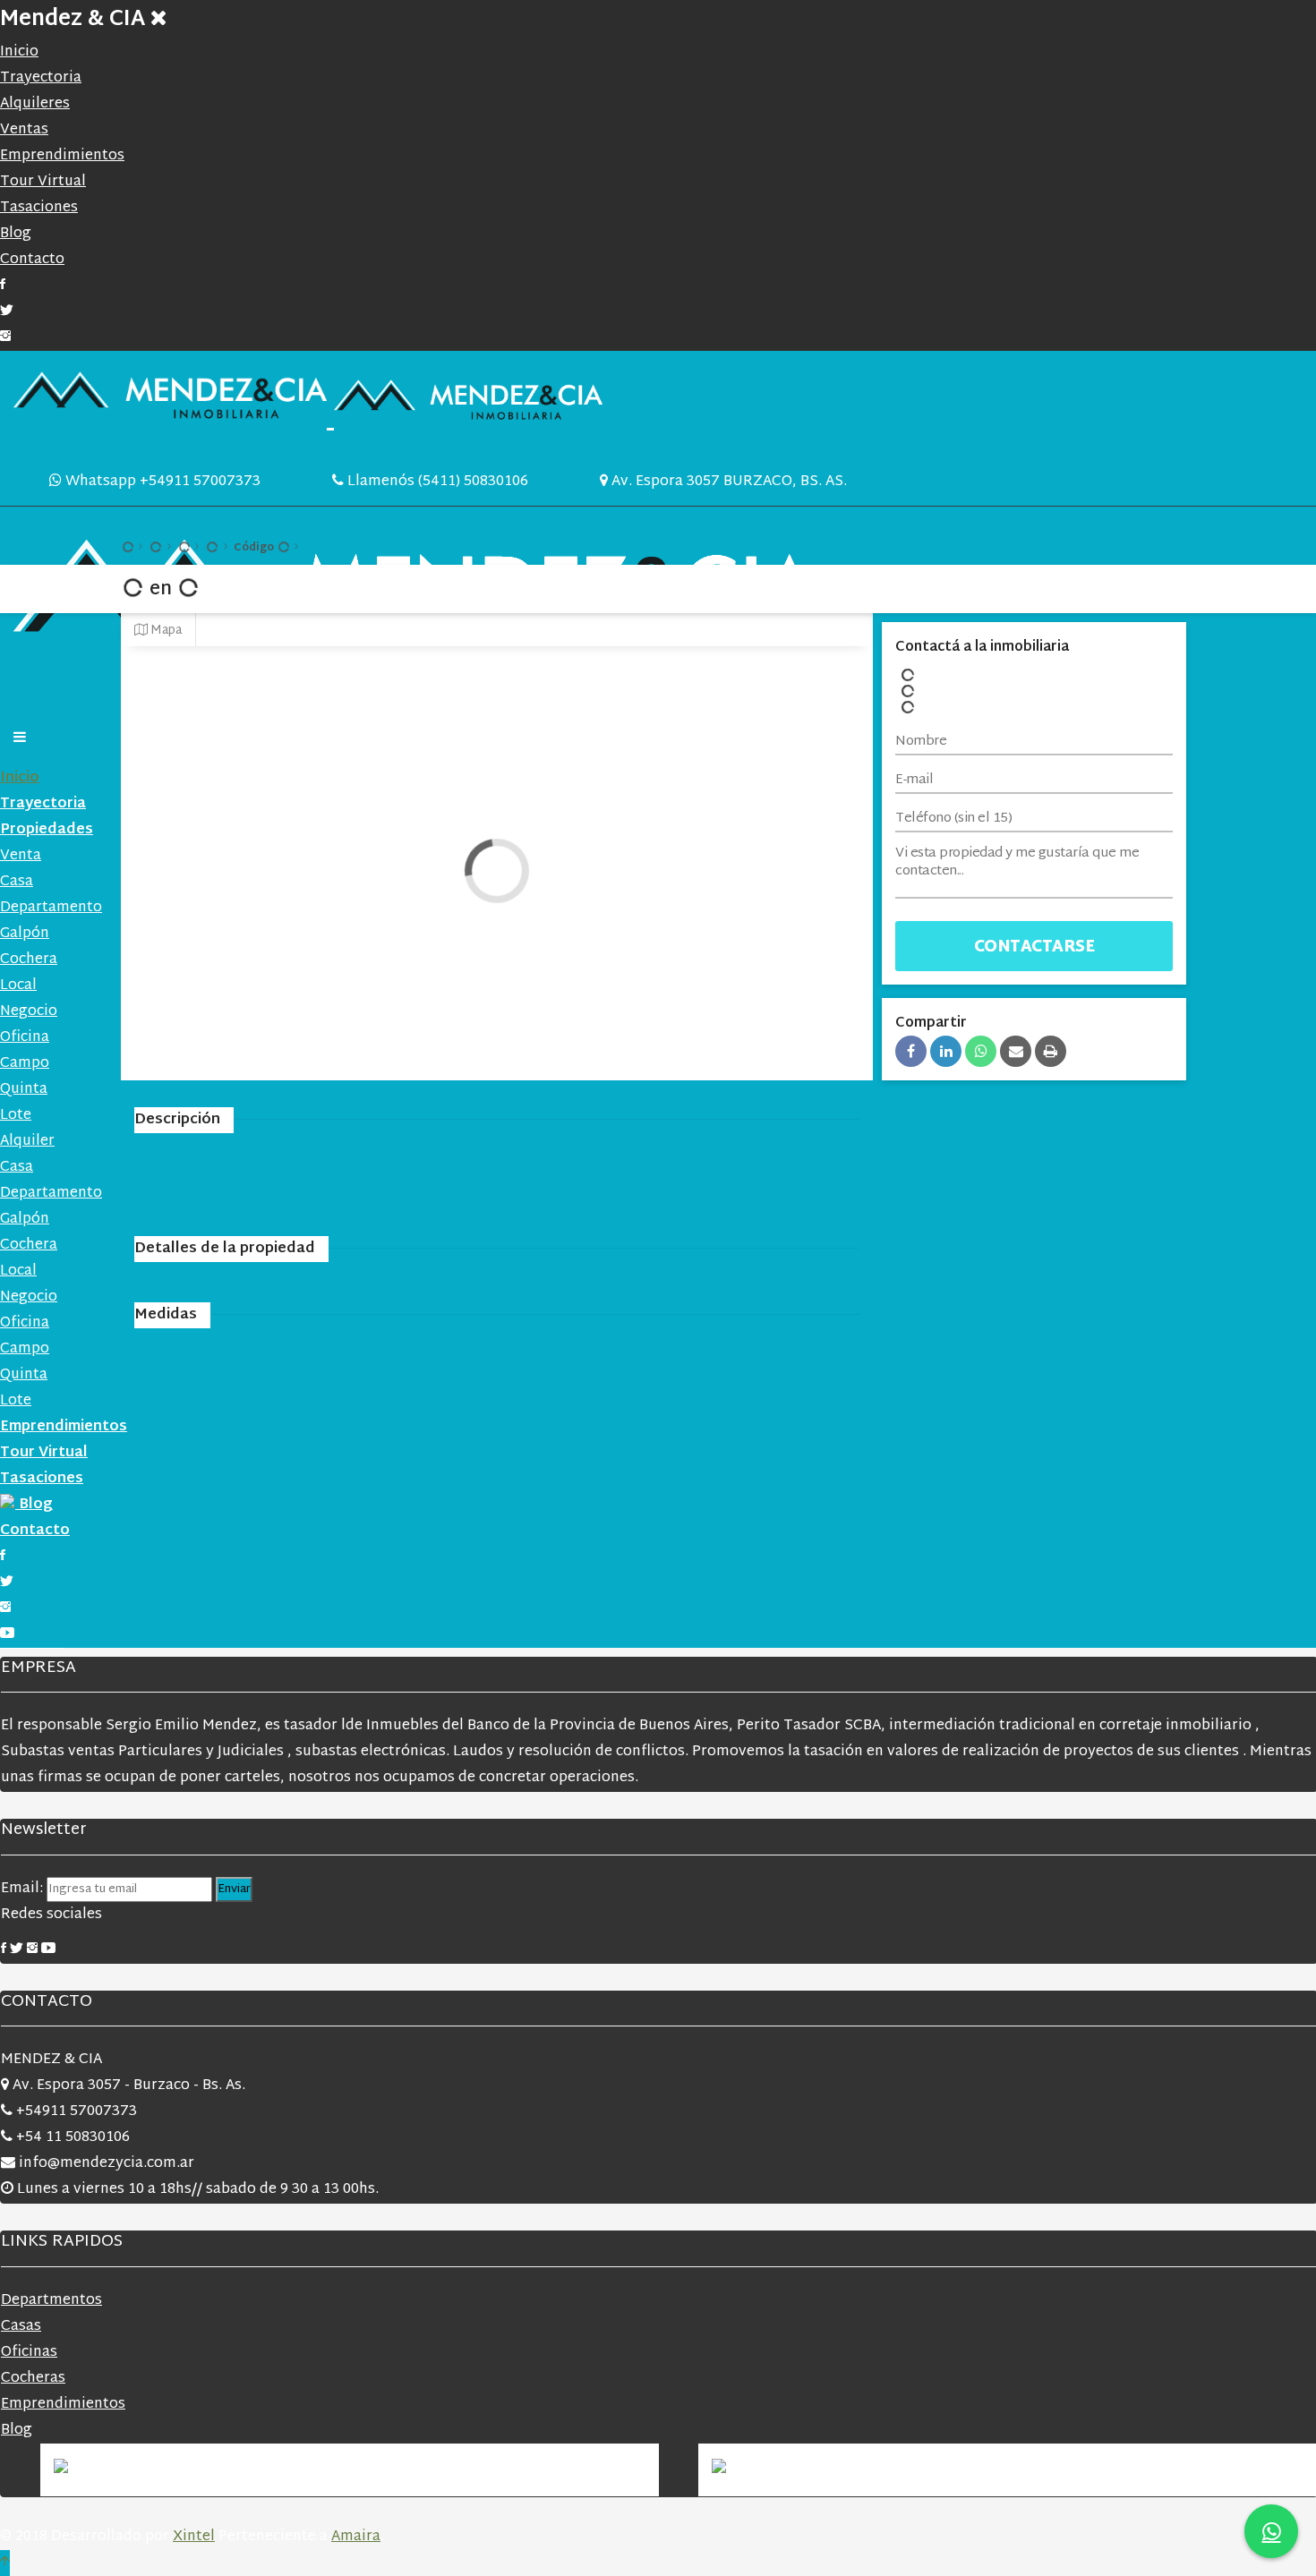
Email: (24, 1889)
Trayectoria (41, 78)
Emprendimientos (62, 156)
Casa (17, 882)
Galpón (25, 934)
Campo (25, 1064)
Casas (21, 2327)
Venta (21, 856)
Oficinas (29, 2353)
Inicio (19, 52)
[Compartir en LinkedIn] (946, 1051)
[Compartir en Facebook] (911, 1051)
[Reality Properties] (308, 419)
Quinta (24, 1090)
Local (18, 986)
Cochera (29, 960)
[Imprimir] (1051, 1051)
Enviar (234, 1889)
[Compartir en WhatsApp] (981, 1051)
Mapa (165, 631)
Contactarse (1034, 947)
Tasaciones (39, 208)
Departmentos (51, 2301)
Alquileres (35, 104)
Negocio (29, 1012)
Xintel (194, 2537)
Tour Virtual (43, 182)
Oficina (25, 1038)
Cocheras (33, 2379)
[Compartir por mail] (1016, 1051)
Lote (16, 1116)
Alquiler (27, 1142)
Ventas (24, 130)
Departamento (51, 908)
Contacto (32, 260)
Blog (16, 234)
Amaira (356, 2537)
